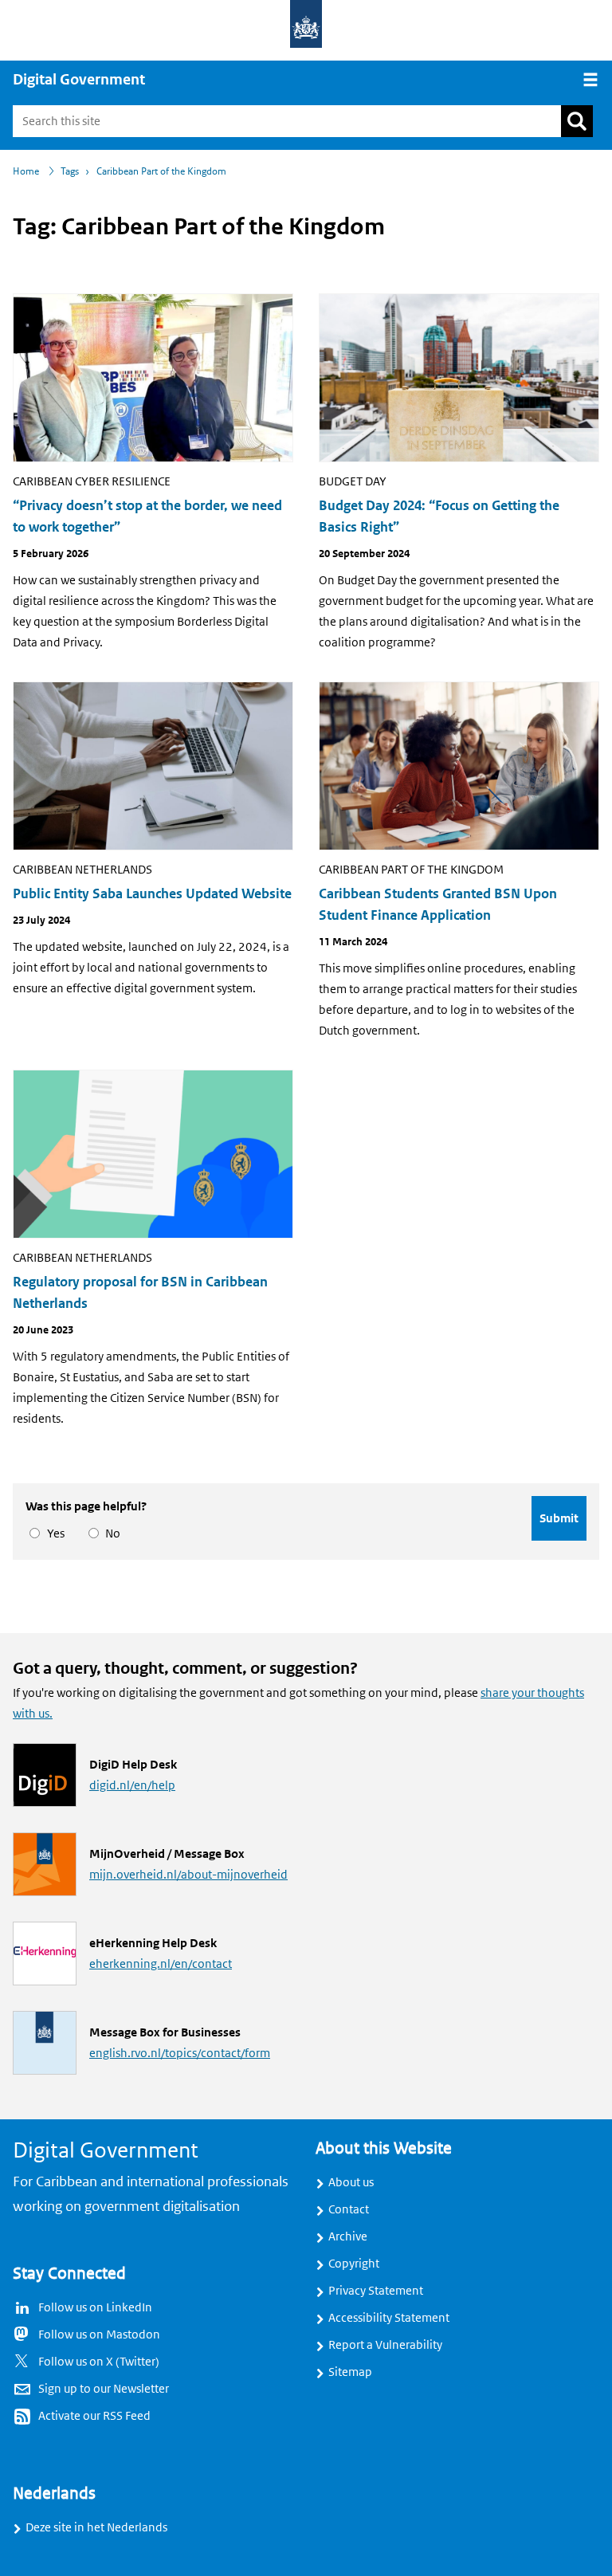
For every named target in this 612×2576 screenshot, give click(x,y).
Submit (559, 1518)
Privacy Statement (376, 2291)
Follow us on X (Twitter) (99, 2362)
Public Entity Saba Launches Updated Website (152, 894)
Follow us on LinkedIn (95, 2307)
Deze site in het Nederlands (96, 2527)
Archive (348, 2236)
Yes (53, 1533)
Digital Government (79, 80)
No (110, 1533)
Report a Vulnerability (385, 2345)
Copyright (354, 2264)
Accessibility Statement (389, 2318)
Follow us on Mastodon (99, 2334)
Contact (349, 2209)
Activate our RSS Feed (94, 2416)
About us (351, 2182)
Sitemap (350, 2372)
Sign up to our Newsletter (104, 2389)
